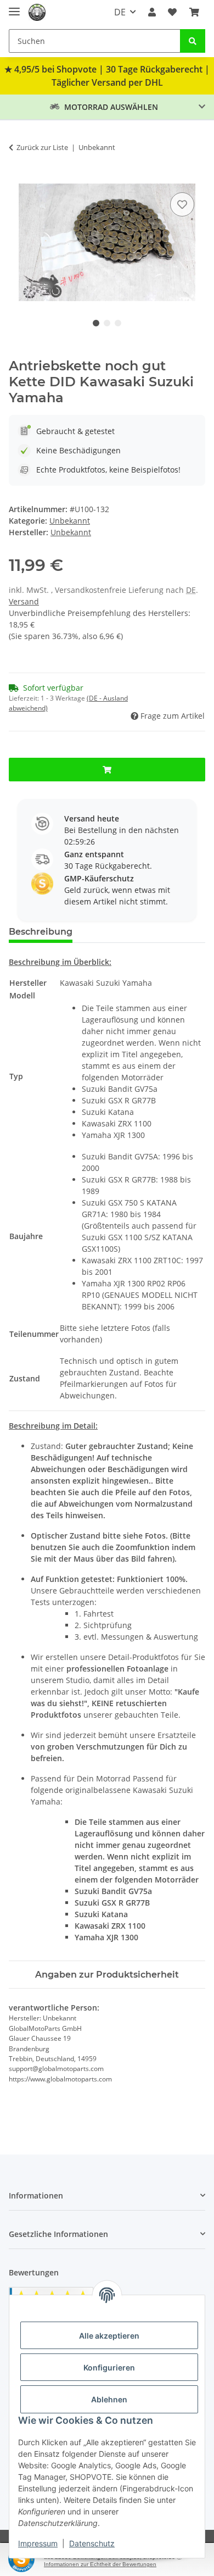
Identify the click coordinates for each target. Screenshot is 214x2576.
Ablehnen (109, 2399)
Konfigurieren (109, 2367)
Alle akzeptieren (109, 2336)
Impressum (38, 2543)
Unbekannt (70, 521)
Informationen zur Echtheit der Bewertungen (100, 2564)
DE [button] (120, 12)
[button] (152, 12)
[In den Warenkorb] (18, 177)
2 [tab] (107, 323)
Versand (24, 601)
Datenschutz (92, 2543)
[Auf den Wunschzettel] (182, 204)
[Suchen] (193, 41)
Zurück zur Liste (42, 147)
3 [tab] (118, 323)
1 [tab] (96, 323)
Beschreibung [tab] (41, 932)
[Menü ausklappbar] (14, 7)
